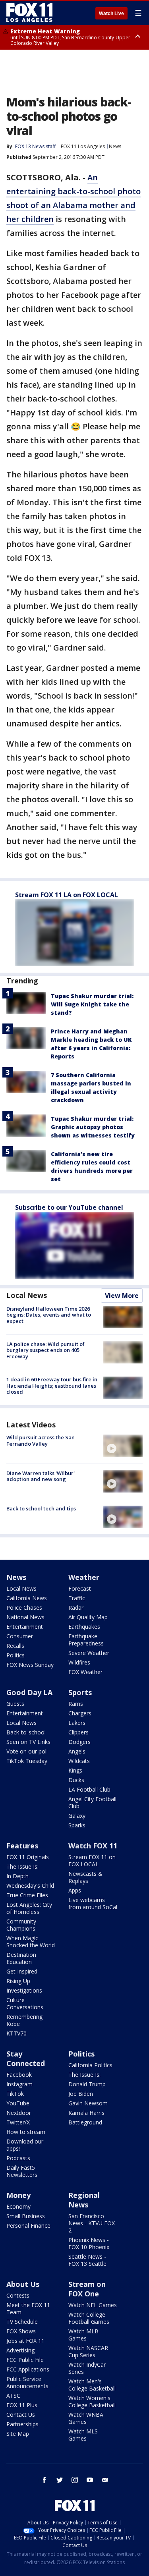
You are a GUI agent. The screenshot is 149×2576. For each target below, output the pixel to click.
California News (27, 1598)
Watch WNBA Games (86, 2418)
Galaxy (77, 1816)
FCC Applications (28, 2369)
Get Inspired (22, 1971)
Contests (18, 2295)
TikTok (15, 2094)
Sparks (77, 1825)
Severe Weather (89, 1653)
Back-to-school (26, 1732)
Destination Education (21, 1958)
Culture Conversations (25, 2003)
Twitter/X (18, 2122)
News (115, 146)
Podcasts (18, 2158)
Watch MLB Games (83, 2335)
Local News (27, 1295)
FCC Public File (25, 2360)
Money (18, 2195)
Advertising (20, 2350)
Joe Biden (81, 2094)
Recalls (15, 1646)
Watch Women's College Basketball (92, 2401)
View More (122, 1296)
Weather (84, 1577)
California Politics (90, 2065)
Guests (15, 1704)
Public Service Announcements (27, 2382)
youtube (90, 2480)
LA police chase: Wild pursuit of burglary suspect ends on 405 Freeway (45, 1350)
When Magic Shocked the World (31, 1942)
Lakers (77, 1723)
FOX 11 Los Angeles (83, 146)
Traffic (77, 1598)
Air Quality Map (88, 1617)
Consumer (20, 1636)
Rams (76, 1704)
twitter (60, 2480)
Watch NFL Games (93, 2305)
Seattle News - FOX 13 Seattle (87, 2260)
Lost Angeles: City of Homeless (29, 1908)
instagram (75, 2480)
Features (22, 1846)
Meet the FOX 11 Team (28, 2309)
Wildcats (79, 1761)
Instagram (19, 2084)
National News (25, 1617)
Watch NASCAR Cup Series (88, 2351)
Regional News (84, 2200)
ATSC (13, 2395)
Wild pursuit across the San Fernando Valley (41, 1441)
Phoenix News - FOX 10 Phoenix (89, 2243)
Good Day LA (29, 1692)
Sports (80, 1692)
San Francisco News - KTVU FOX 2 (92, 2223)
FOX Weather (85, 1672)
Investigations (24, 1990)
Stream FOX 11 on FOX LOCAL (92, 1861)
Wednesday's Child (30, 1886)
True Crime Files (27, 1895)
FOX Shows (21, 2331)
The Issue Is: (22, 1866)
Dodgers (79, 1742)
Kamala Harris (86, 2113)
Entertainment (25, 1627)
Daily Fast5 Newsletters (22, 2171)
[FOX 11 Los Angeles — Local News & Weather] (29, 13)
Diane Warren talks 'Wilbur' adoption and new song (41, 1476)
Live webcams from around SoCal (93, 1903)
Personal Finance (28, 2226)
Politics (15, 1655)
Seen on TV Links (28, 1742)
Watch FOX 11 (93, 1846)
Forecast (80, 1588)
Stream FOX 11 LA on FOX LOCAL (67, 895)
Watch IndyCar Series (87, 2368)
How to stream (26, 2132)
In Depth (17, 1876)
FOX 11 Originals (28, 1857)
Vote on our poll (27, 1751)
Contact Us (21, 2415)
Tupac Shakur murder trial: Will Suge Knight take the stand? (92, 1004)
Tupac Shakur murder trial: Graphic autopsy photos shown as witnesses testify (93, 1127)
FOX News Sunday (30, 1665)
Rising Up (18, 1981)
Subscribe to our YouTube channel (69, 1207)
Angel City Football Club (92, 1803)
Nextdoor (19, 2113)
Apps (75, 1890)
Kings (75, 1770)
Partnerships (22, 2424)
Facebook (19, 2075)
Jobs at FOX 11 (25, 2341)
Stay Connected (26, 2058)
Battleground (85, 2122)
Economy (18, 2206)
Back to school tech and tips (41, 1508)
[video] (123, 1446)
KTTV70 (16, 2033)
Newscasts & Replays (85, 1877)
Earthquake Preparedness (86, 1640)
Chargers (80, 1713)
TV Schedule (22, 2322)
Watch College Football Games (89, 2318)
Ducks (76, 1780)
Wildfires (79, 1662)
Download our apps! (25, 2145)
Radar (76, 1608)
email (105, 2480)
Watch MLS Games (83, 2435)
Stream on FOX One (87, 2289)
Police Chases (24, 1608)
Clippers (78, 1732)
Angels (77, 1751)
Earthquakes (84, 1627)
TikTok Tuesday (27, 1761)
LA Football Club (89, 1789)
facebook (45, 2480)
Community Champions (21, 1925)
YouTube (18, 2103)
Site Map (18, 2434)
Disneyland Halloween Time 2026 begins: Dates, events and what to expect (49, 1315)
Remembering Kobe (24, 2020)
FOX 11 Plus (22, 2405)
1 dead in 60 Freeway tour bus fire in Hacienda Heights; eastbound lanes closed (52, 1386)
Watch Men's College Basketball (92, 2385)
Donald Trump (87, 2084)
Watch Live (111, 14)
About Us (23, 2284)
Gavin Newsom (88, 2103)
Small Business (26, 2216)
